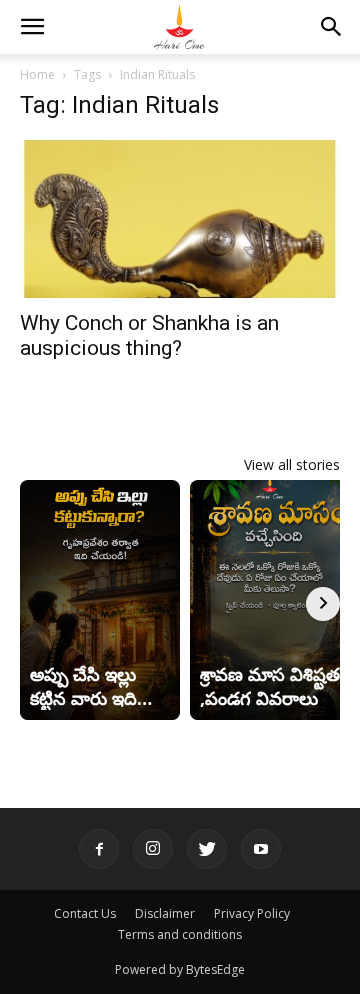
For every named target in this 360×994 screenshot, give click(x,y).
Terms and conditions (180, 934)
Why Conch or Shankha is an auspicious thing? (149, 335)
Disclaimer (165, 913)
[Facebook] (99, 849)
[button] (32, 27)
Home (37, 74)
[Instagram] (153, 849)
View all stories (292, 464)
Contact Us (85, 913)
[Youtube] (261, 849)
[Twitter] (207, 849)
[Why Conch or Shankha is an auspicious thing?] (180, 219)
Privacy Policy (252, 913)
